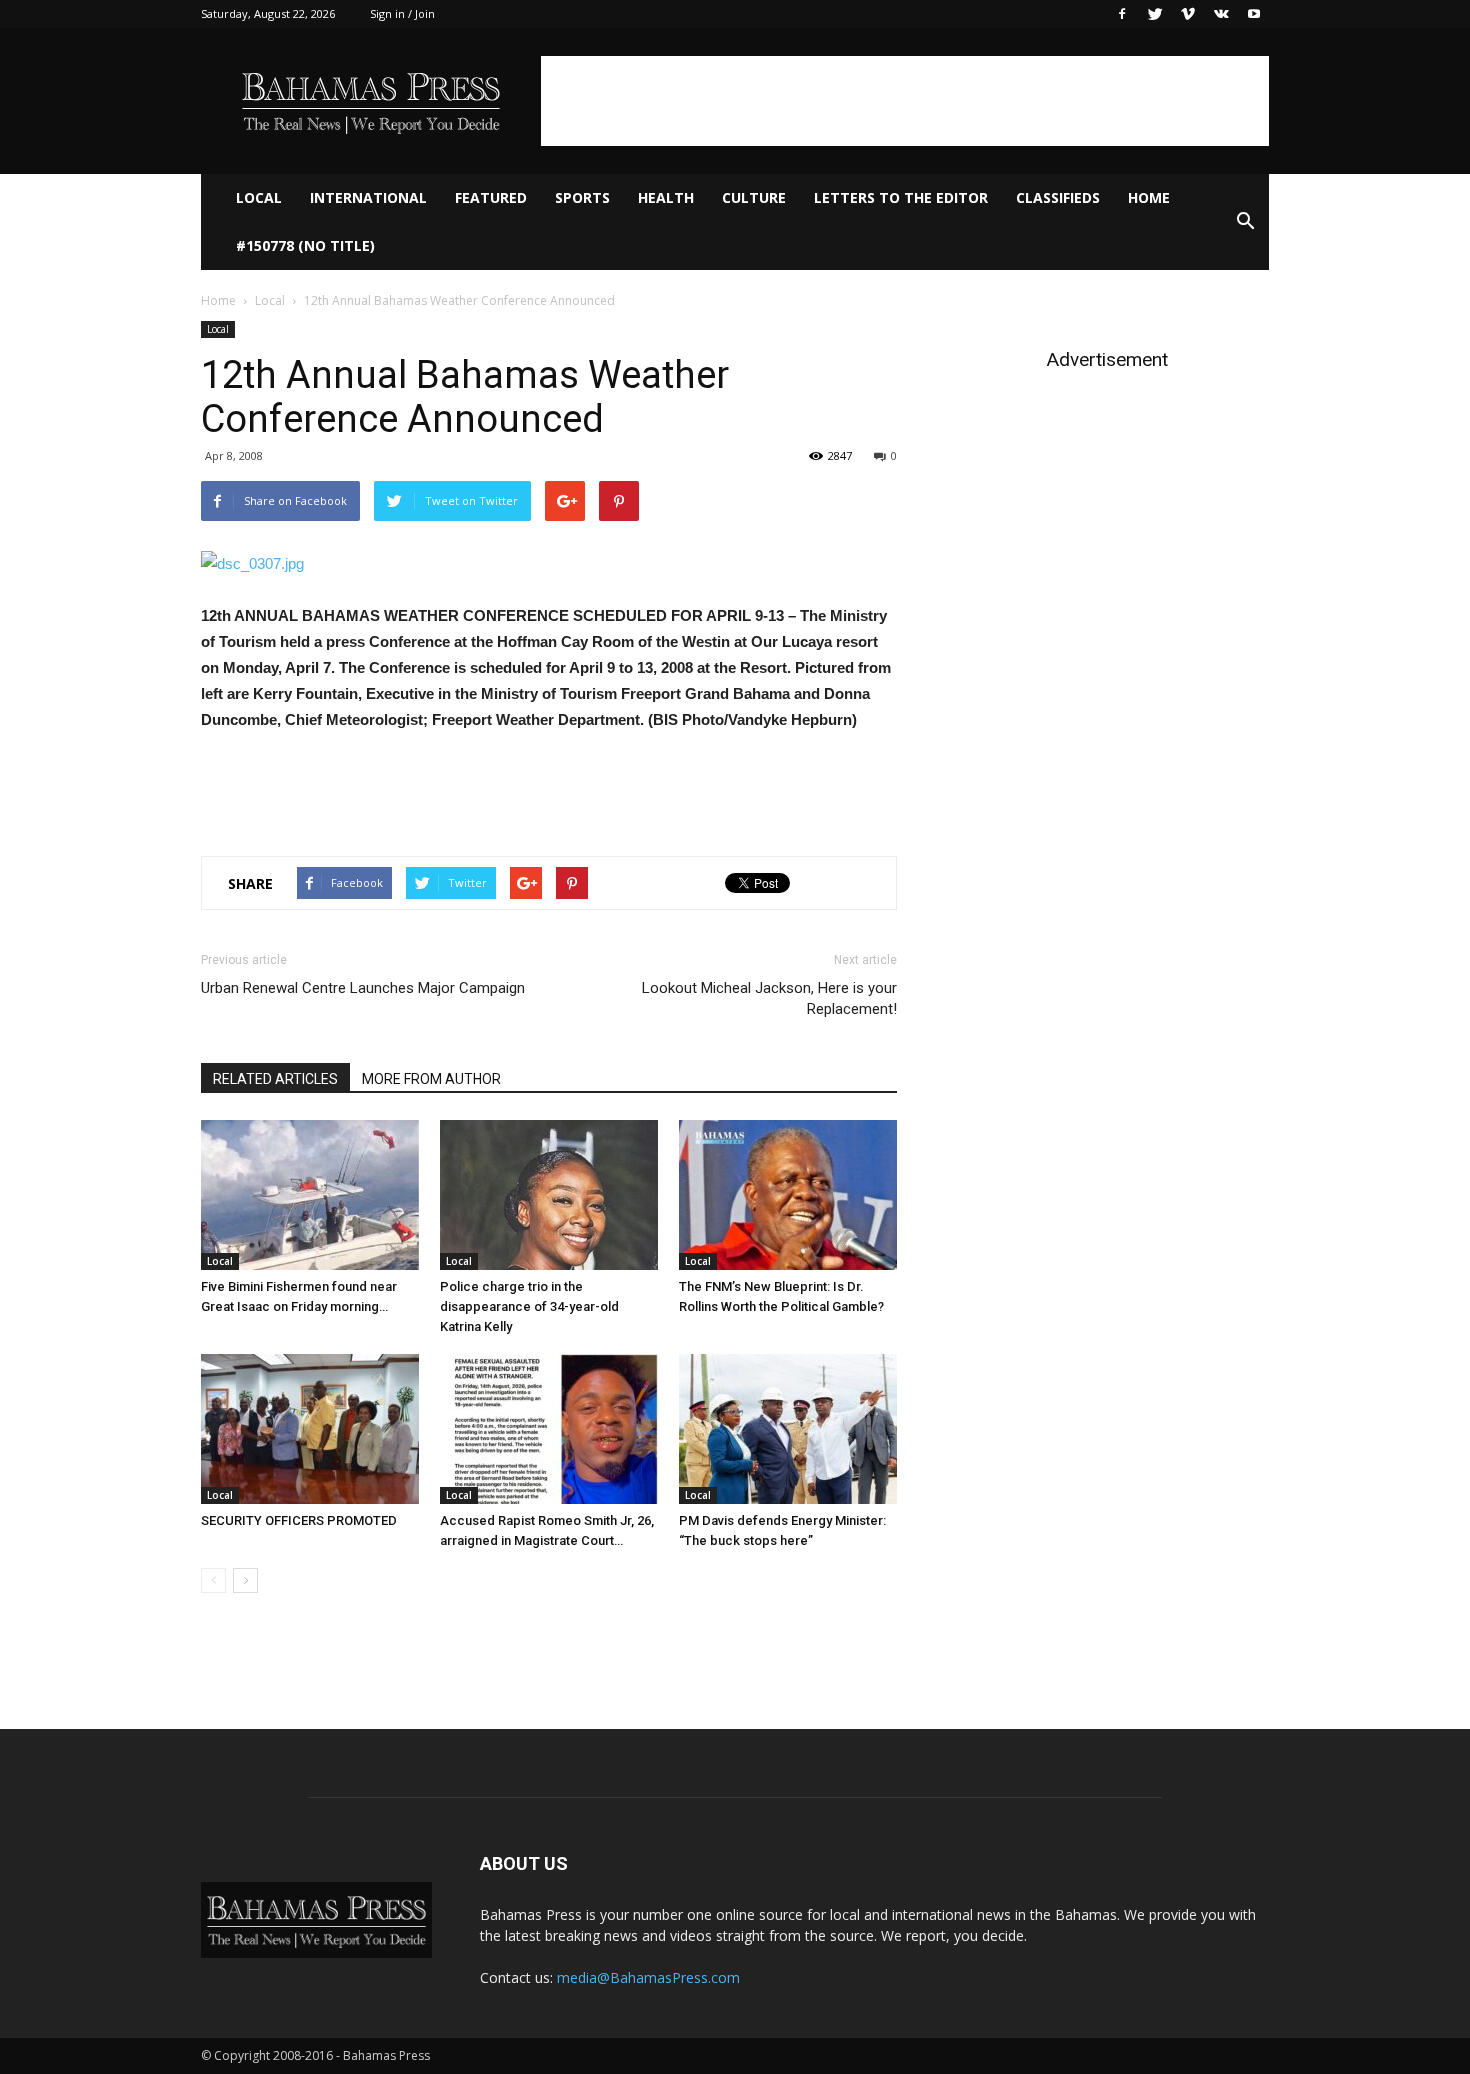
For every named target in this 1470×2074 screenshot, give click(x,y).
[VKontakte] (1221, 14)
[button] (1245, 222)
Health (666, 197)
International (368, 197)
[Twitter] (1155, 14)
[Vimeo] (1188, 14)
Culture (754, 197)
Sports (582, 197)
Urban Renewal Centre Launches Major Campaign (363, 988)
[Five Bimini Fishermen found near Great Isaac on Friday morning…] (310, 1195)
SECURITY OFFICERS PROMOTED (299, 1520)
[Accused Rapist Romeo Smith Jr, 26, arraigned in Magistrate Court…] (549, 1429)
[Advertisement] (905, 101)
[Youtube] (1254, 14)
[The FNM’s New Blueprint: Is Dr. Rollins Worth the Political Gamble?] (788, 1195)
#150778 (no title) (305, 245)
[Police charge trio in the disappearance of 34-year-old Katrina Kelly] (549, 1195)
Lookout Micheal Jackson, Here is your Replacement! (769, 998)
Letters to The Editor (901, 197)
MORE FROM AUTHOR (431, 1079)
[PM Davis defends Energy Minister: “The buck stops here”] (788, 1429)
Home (1149, 197)
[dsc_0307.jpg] (549, 564)
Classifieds (1058, 197)
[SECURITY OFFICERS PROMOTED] (310, 1429)
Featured (491, 197)
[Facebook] (1122, 14)
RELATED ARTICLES (275, 1079)
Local (259, 197)
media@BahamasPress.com (648, 1977)
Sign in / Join (402, 13)
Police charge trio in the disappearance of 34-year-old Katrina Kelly (529, 1306)
